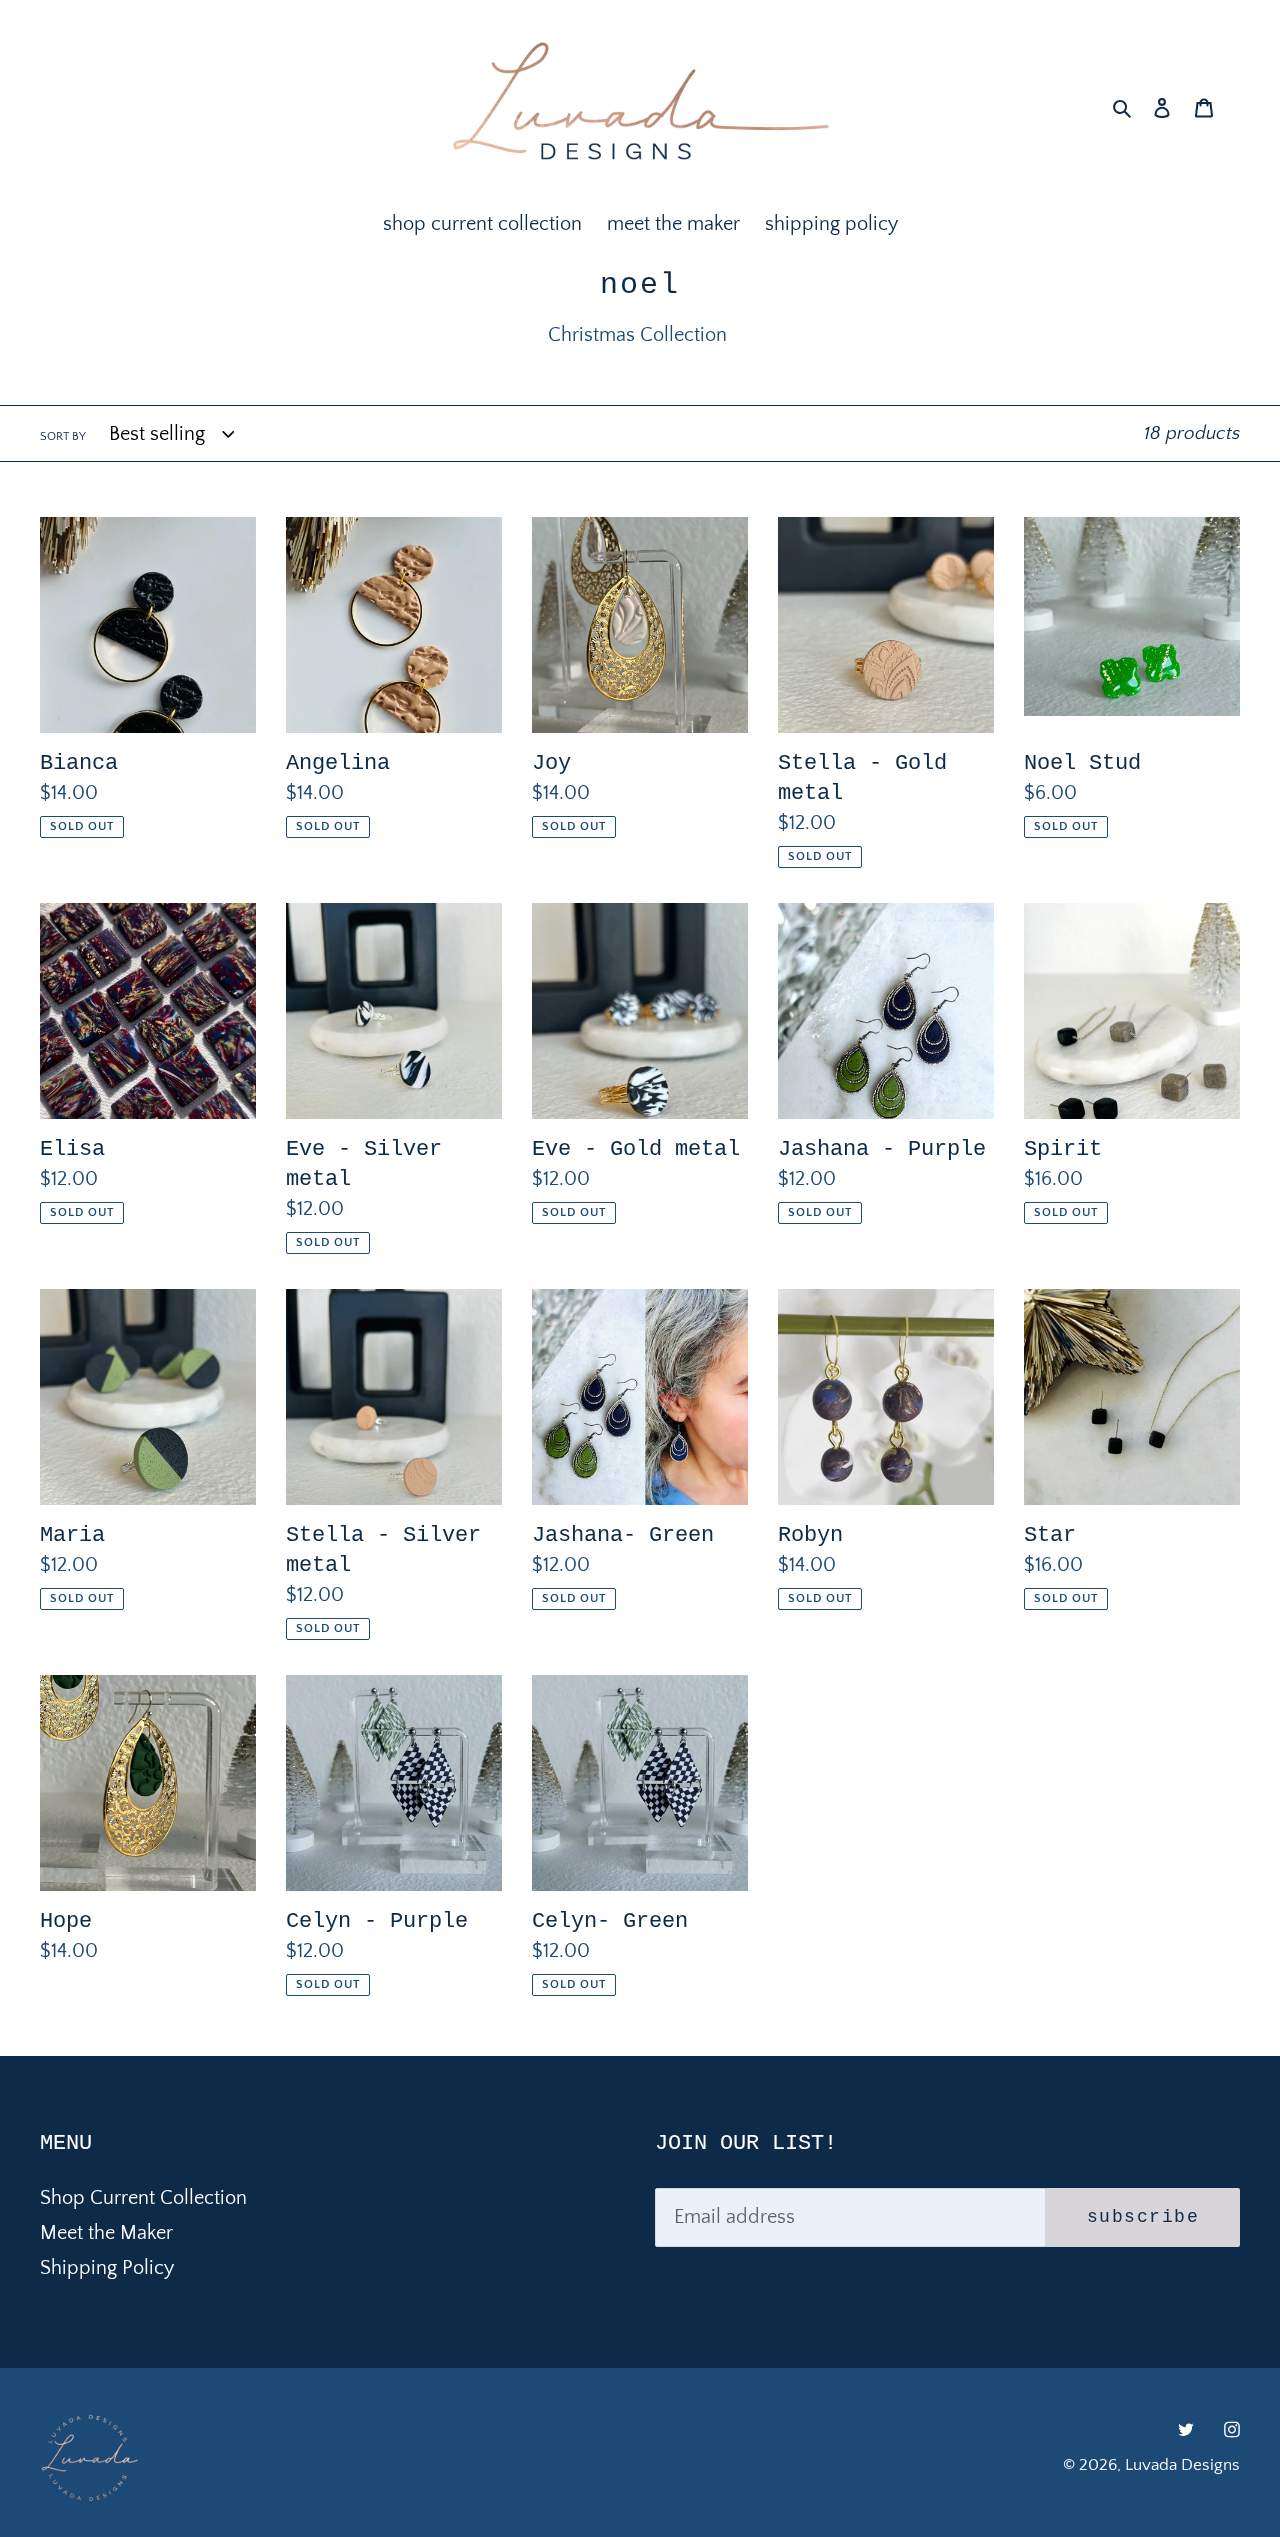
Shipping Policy (107, 2268)
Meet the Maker (106, 2233)
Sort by (63, 436)
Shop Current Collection (143, 2198)
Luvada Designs (1182, 2465)
